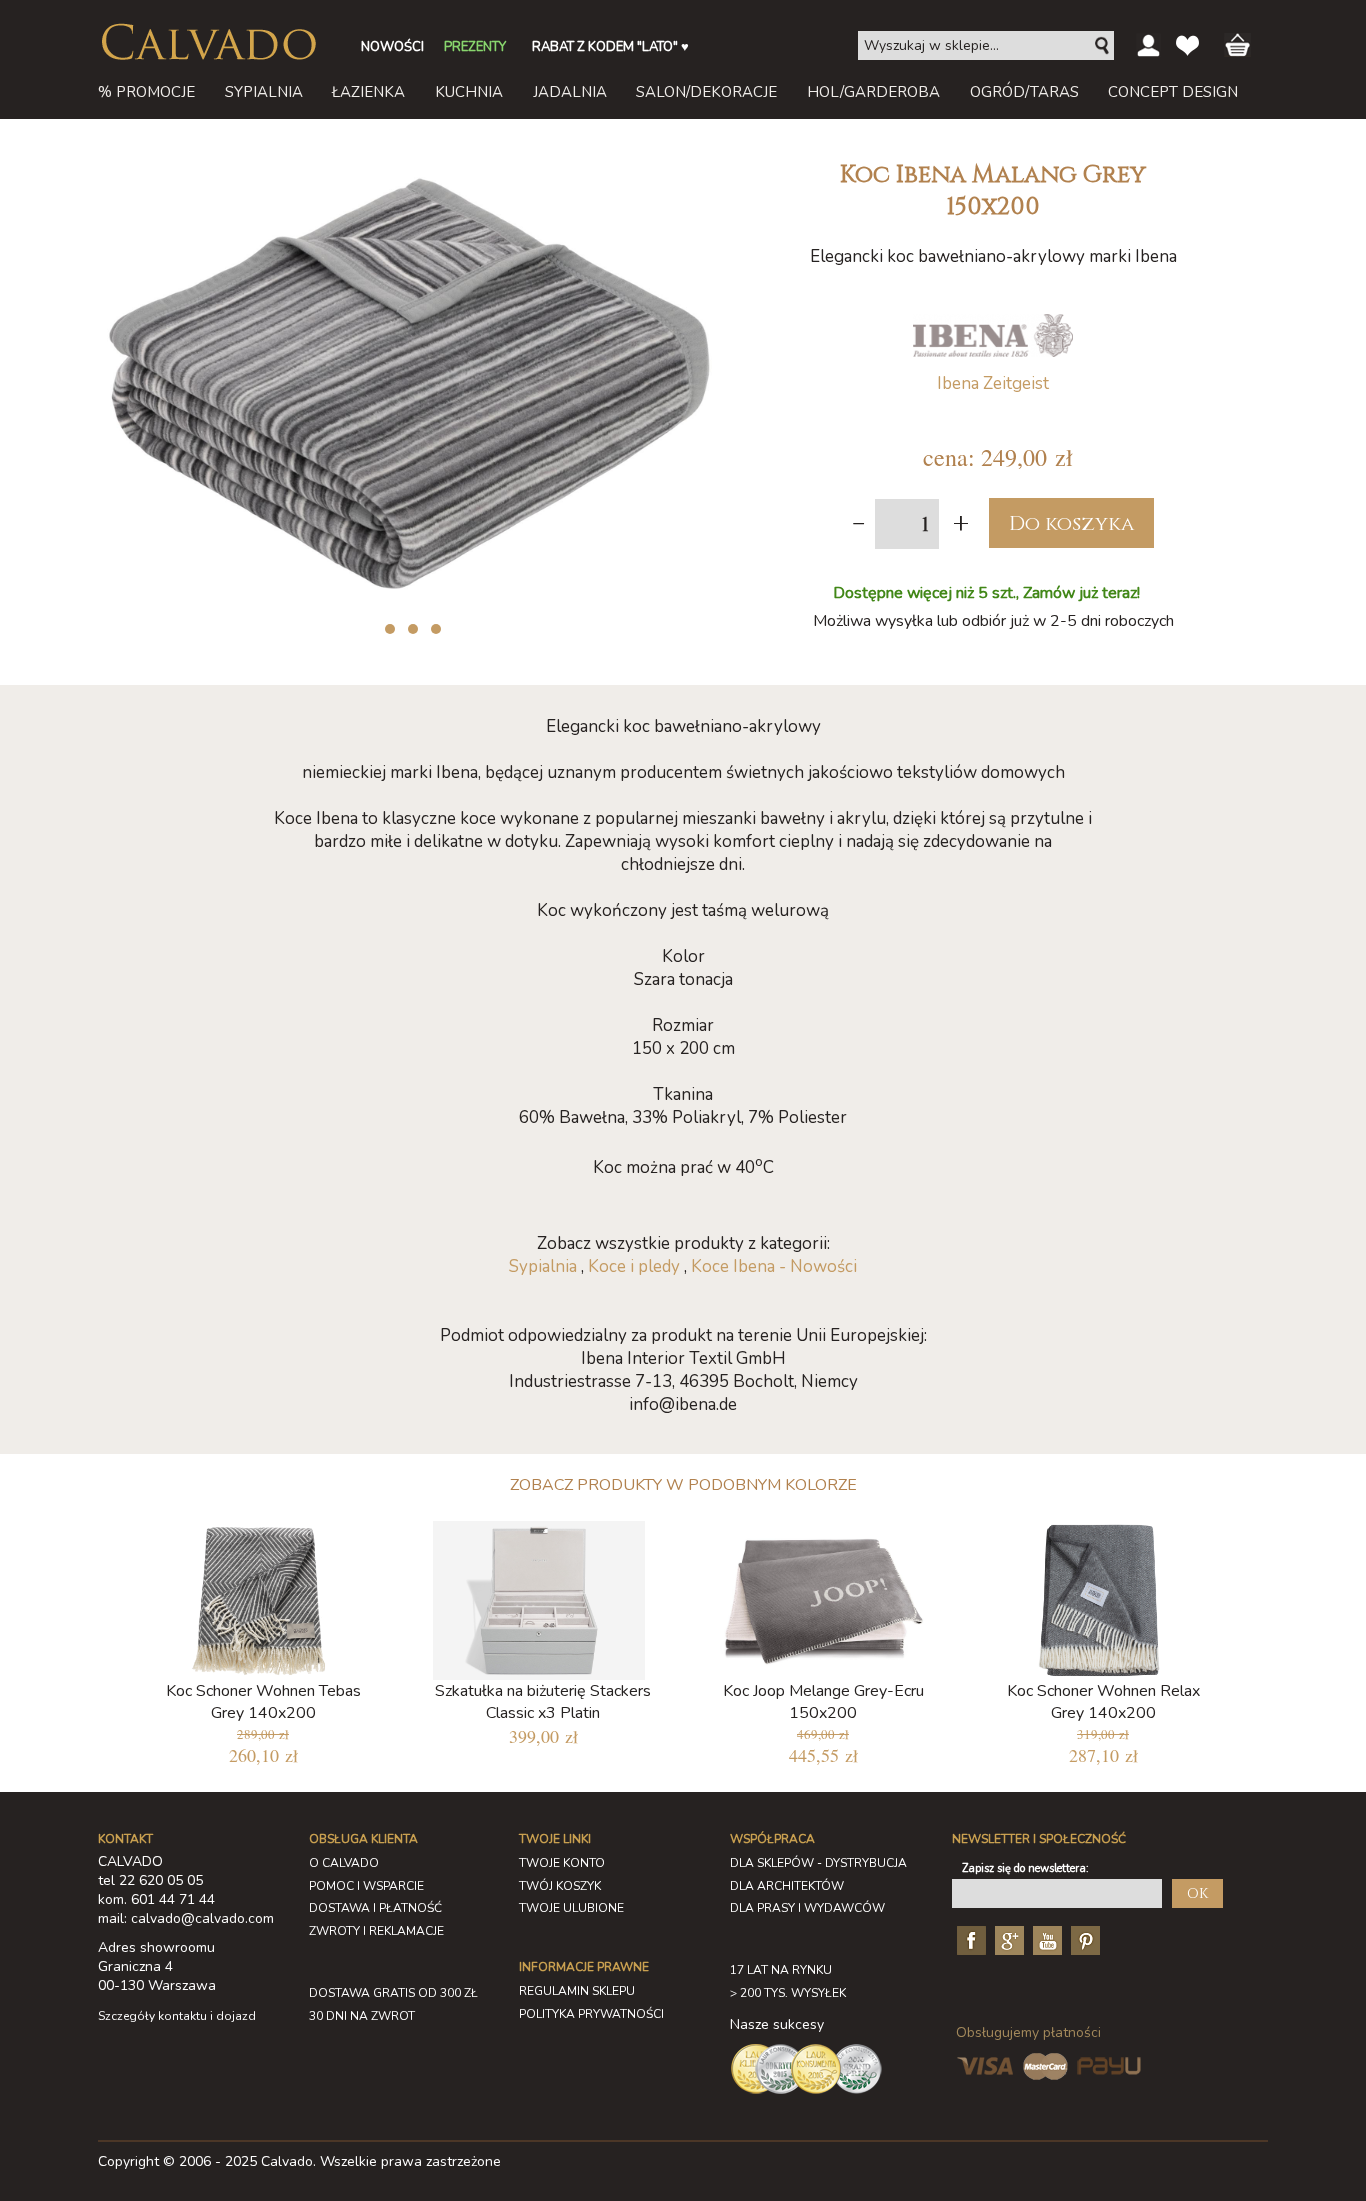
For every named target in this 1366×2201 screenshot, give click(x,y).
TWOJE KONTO (562, 1863)
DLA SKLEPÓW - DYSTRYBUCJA (818, 1863)
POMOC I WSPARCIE (366, 1886)
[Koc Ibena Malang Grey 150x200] (408, 158)
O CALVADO (344, 1863)
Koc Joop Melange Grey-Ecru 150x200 (823, 1702)
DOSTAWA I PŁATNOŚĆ (375, 1908)
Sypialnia (543, 1266)
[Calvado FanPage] (969, 1939)
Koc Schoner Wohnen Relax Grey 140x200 (1103, 1702)
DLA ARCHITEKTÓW (787, 1886)
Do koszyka (1071, 523)
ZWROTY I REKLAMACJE (376, 1931)
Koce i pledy (634, 1266)
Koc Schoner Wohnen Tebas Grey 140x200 (263, 1702)
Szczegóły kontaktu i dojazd (177, 2016)
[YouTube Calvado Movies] (1045, 1939)
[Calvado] (208, 42)
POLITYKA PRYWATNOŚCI (591, 2014)
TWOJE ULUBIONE (571, 1908)
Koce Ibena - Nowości (774, 1266)
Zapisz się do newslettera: (1025, 1868)
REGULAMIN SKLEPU (577, 1991)
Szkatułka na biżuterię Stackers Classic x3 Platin (543, 1702)
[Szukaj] (1103, 46)
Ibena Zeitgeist (993, 383)
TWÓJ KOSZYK (560, 1886)
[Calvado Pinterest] (1083, 1939)
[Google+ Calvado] (1007, 1939)
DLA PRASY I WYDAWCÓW (807, 1908)
